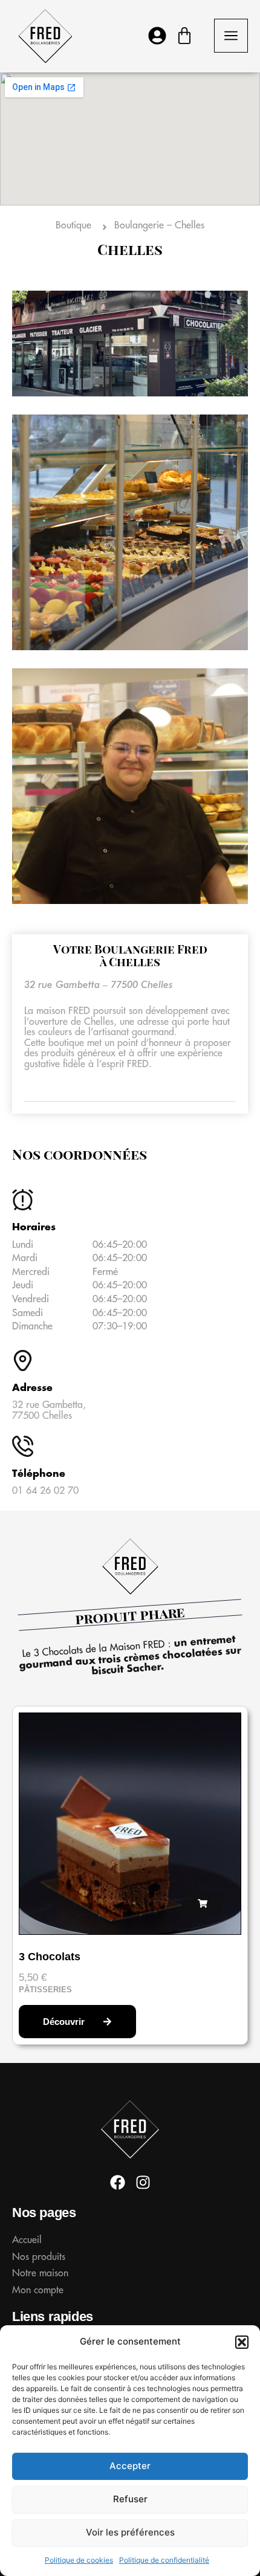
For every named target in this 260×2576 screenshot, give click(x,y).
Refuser (130, 2499)
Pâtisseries (45, 1990)
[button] (242, 2342)
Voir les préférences (130, 2532)
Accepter (130, 2466)
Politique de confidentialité (164, 2560)
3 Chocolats (50, 1957)
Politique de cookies (79, 2560)
